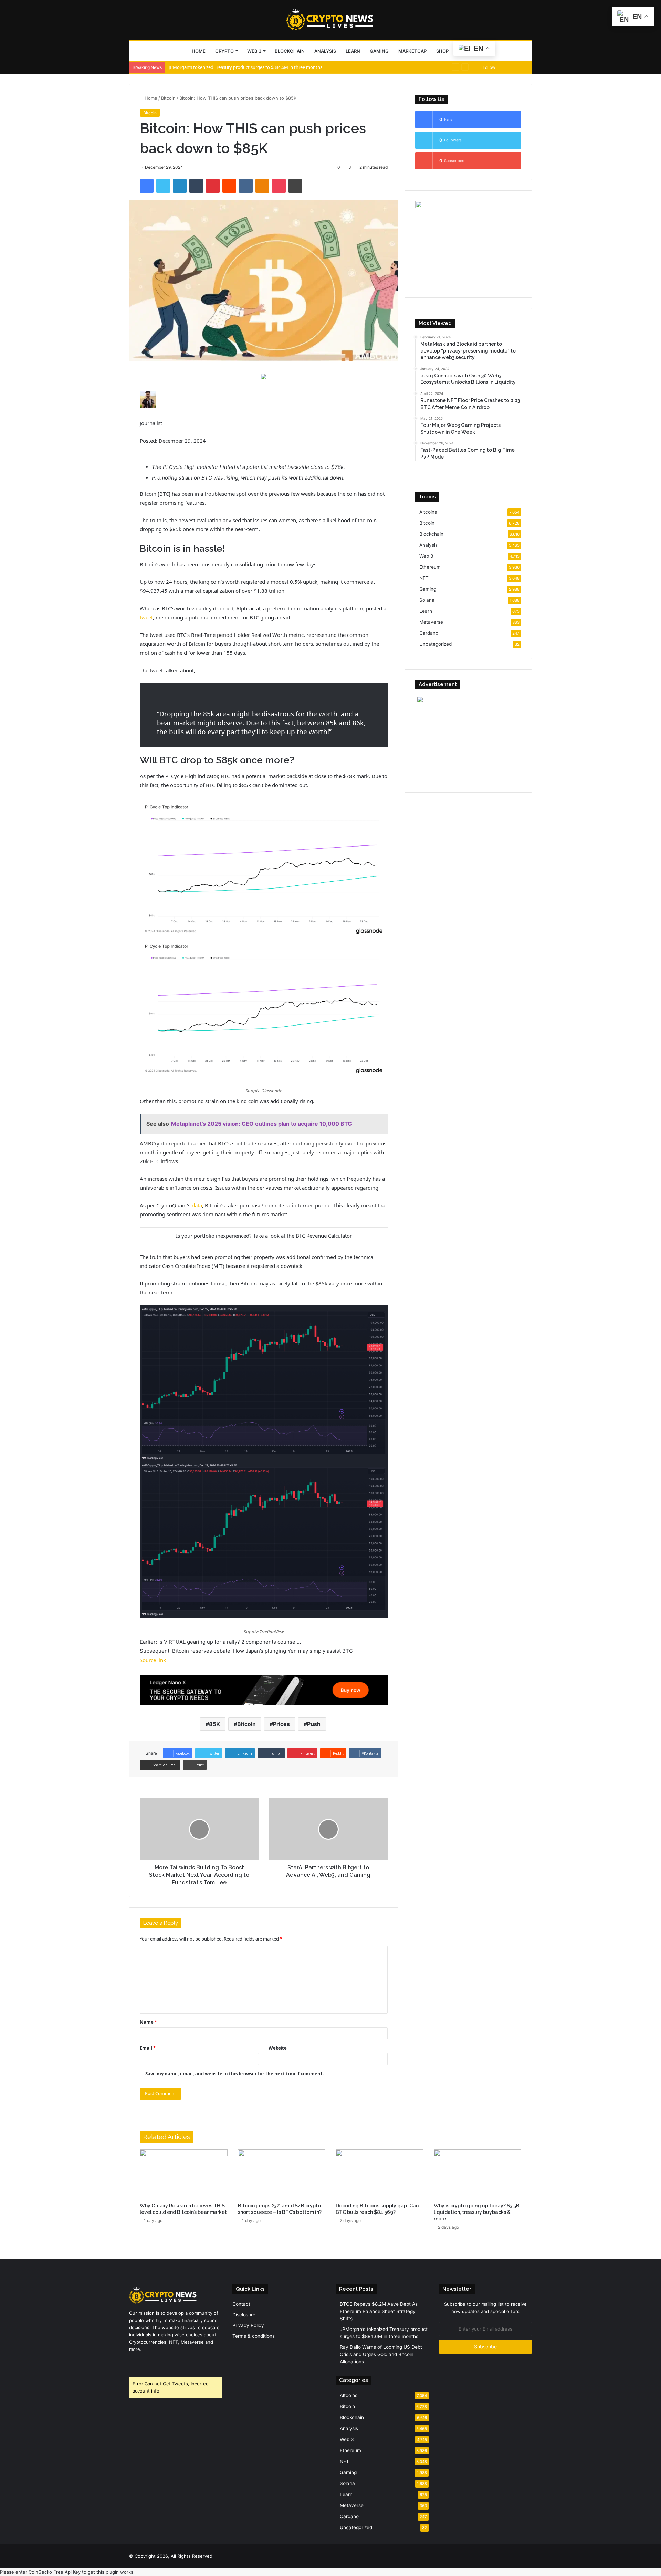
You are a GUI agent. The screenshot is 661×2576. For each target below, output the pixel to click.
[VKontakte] (246, 186)
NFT (424, 578)
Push (314, 1724)
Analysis (325, 51)
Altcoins (428, 512)
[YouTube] (150, 2362)
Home (199, 51)
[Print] (295, 186)
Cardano (429, 633)
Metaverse (431, 622)
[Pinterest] (213, 186)
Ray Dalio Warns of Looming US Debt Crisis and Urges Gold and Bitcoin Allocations (253, 67)
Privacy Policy (248, 2325)
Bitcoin (168, 98)
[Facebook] (147, 186)
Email (148, 2048)
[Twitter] (163, 186)
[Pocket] (279, 186)
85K (214, 1724)
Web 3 (254, 51)
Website (278, 2048)
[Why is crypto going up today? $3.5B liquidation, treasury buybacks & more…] (478, 2174)
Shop (442, 51)
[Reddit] (229, 186)
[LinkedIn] (180, 186)
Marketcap (412, 51)
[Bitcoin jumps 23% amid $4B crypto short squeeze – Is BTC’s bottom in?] (282, 2174)
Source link (153, 1660)
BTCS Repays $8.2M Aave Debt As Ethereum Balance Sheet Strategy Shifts (379, 2311)
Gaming (379, 51)
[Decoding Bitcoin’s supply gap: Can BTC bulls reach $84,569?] (380, 2174)
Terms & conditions (254, 2336)
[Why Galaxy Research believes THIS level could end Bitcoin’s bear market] (184, 2174)
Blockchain (290, 51)
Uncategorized (436, 644)
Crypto (224, 51)
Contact (241, 2304)
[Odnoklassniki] (262, 186)
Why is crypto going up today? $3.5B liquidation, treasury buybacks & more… (477, 2212)
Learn (353, 51)
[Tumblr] (196, 186)
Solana (427, 600)
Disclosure (244, 2315)
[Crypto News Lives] (330, 20)
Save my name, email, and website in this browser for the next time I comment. (235, 2074)
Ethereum (430, 567)
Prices (281, 1724)
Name (148, 2022)
